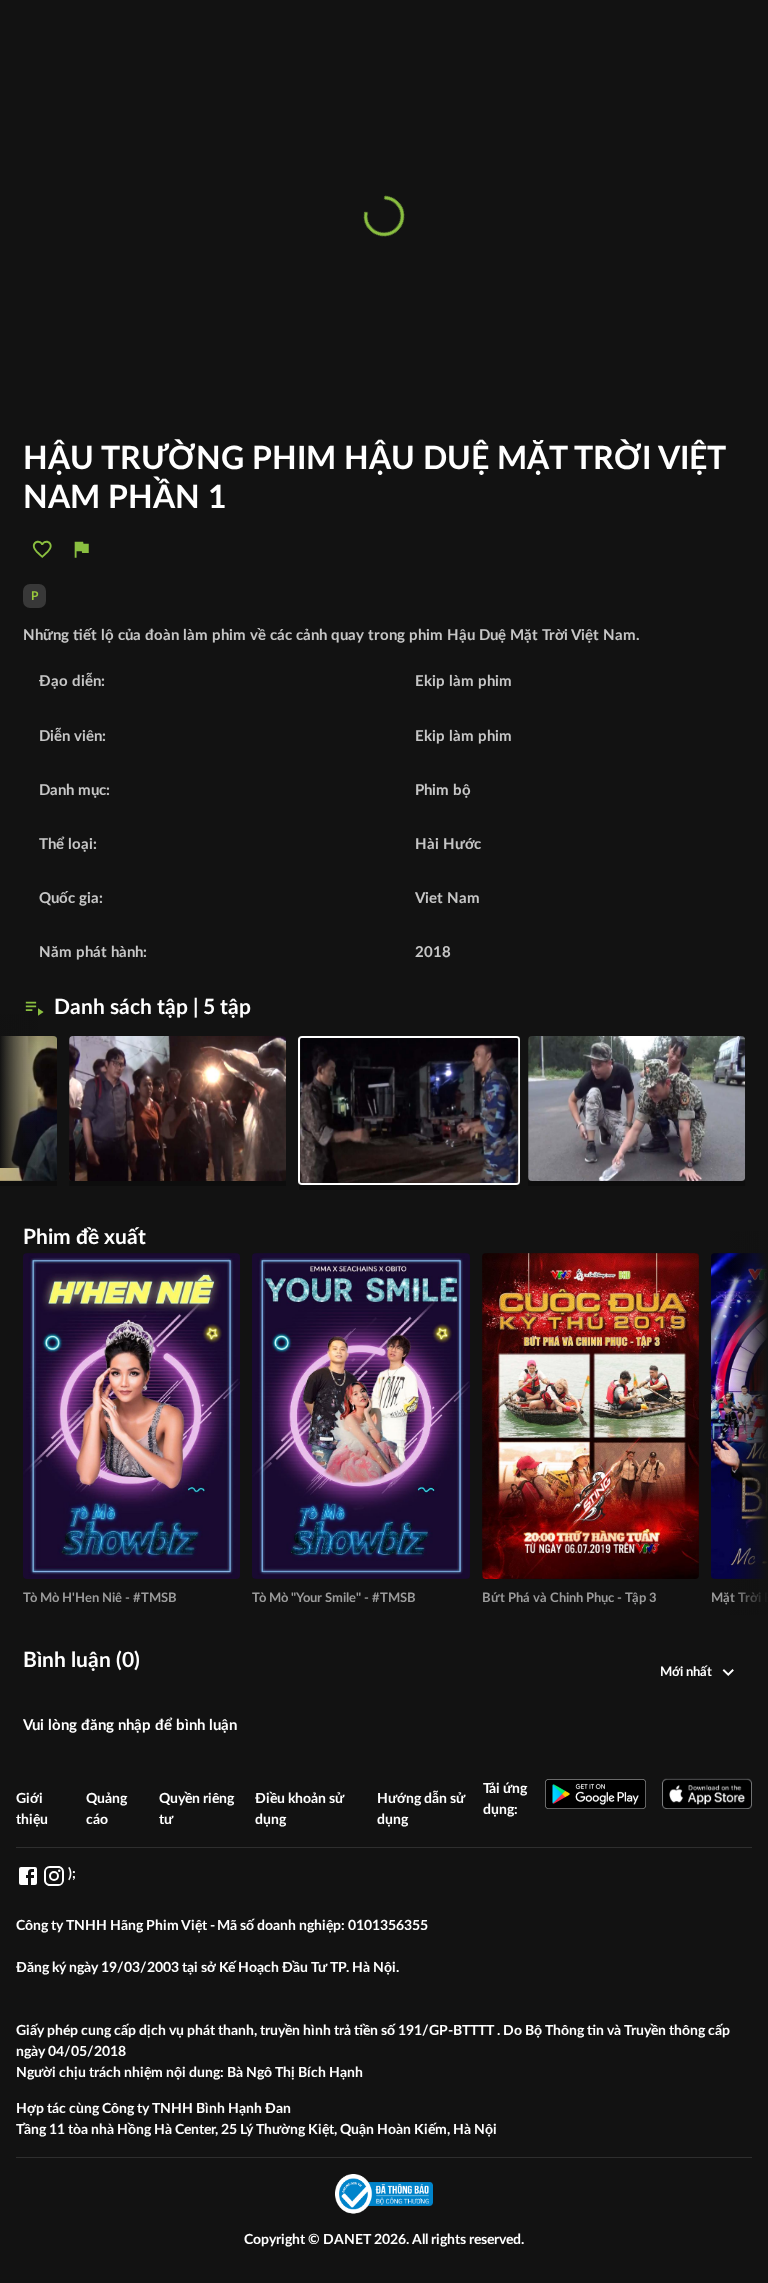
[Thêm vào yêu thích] (42, 549)
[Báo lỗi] (81, 549)
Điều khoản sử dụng (299, 1809)
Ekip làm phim (463, 736)
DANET (348, 2240)
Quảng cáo (106, 1809)
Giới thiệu (32, 1809)
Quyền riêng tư (196, 1809)
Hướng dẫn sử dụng (421, 1809)
